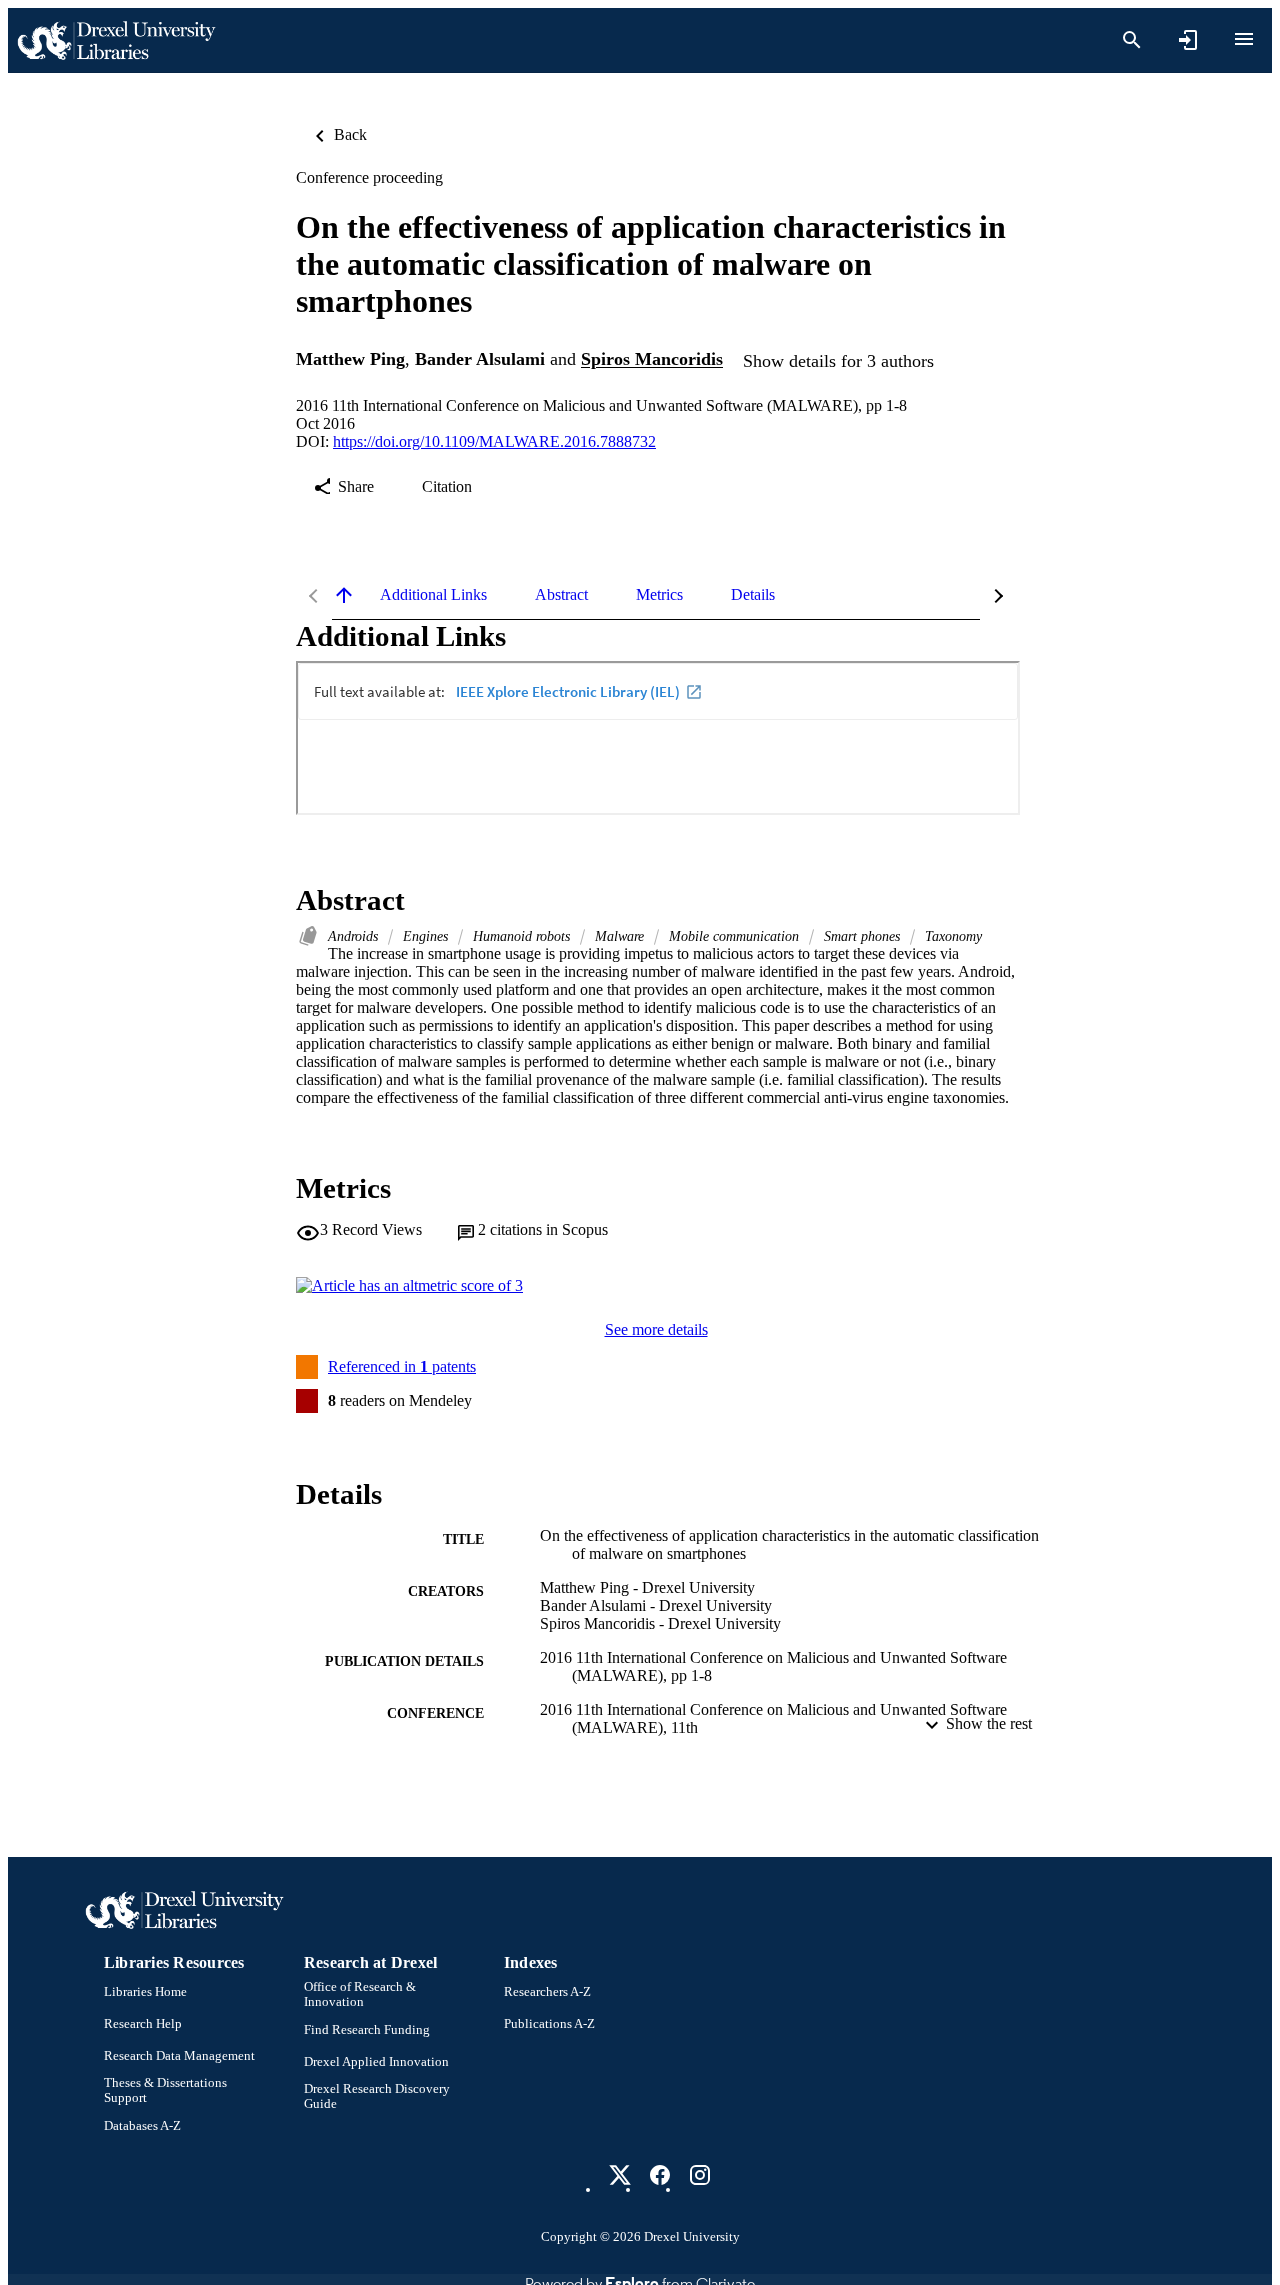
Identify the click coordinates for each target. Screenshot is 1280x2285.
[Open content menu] (1244, 39)
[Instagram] (700, 2175)
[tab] (433, 595)
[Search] (1132, 40)
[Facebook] (660, 2175)
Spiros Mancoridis (652, 360)
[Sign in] (1188, 40)
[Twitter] (620, 2175)
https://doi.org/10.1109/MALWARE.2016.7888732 (494, 441)
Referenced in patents (402, 1366)
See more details (656, 1329)
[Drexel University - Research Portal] (116, 40)
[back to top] (344, 595)
